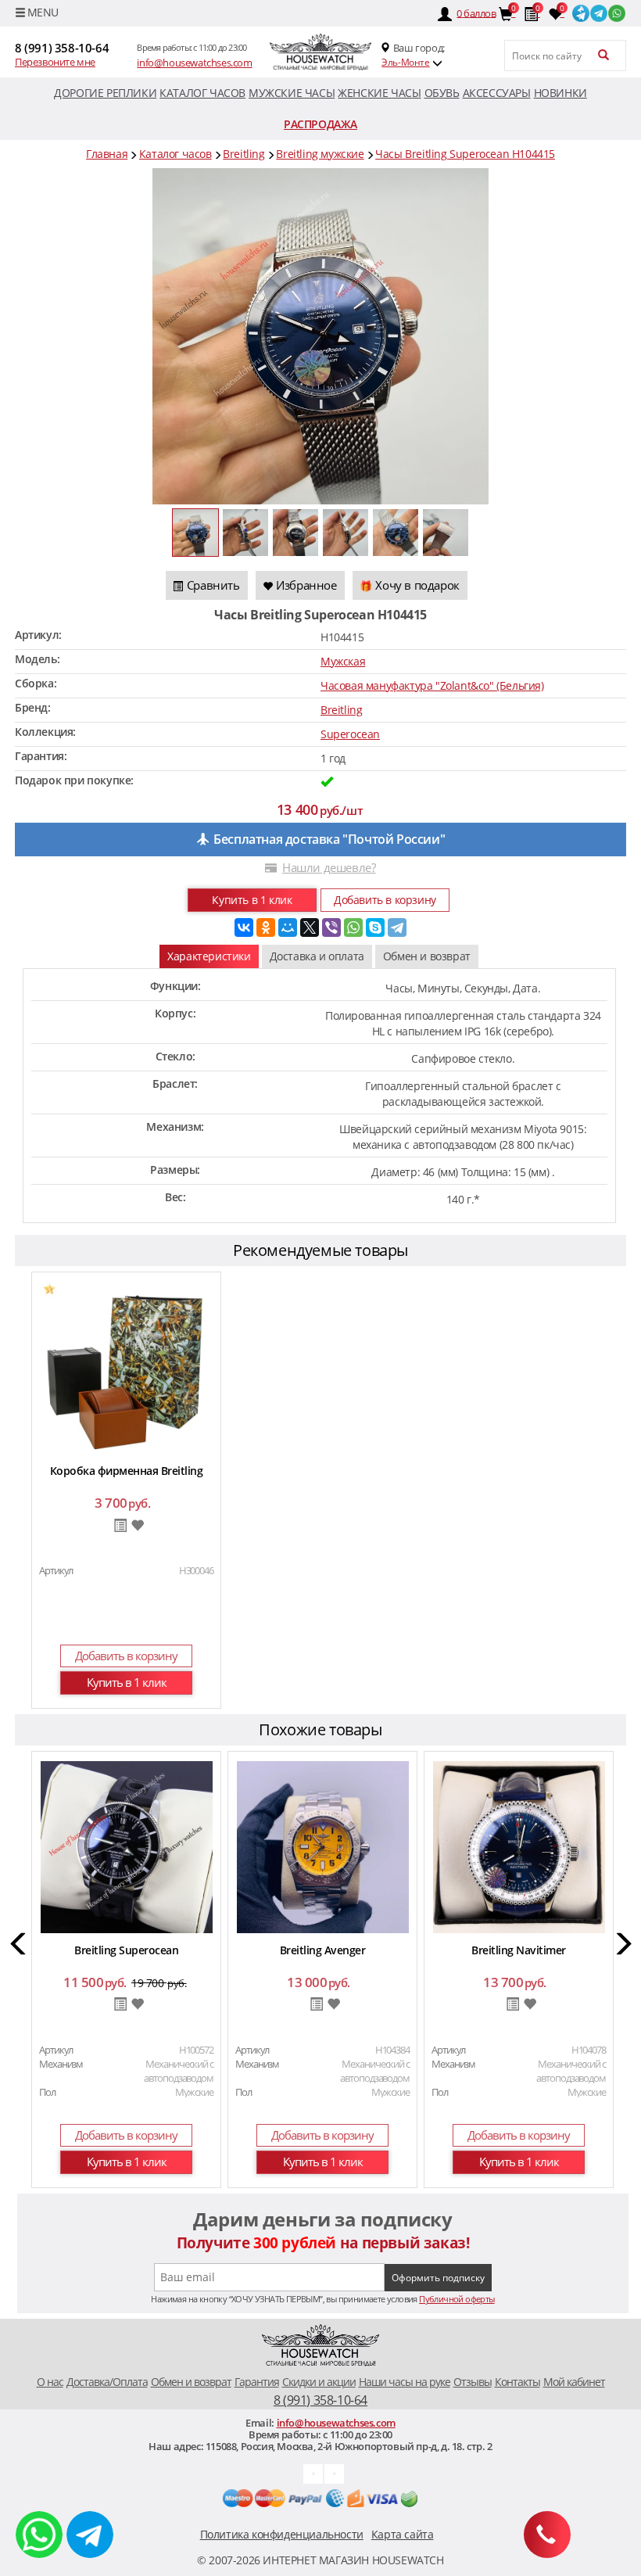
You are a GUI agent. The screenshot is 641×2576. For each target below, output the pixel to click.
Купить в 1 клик (252, 900)
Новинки (560, 93)
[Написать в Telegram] (90, 2535)
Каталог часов (202, 93)
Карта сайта (403, 2534)
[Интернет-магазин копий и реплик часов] (320, 52)
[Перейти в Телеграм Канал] (581, 12)
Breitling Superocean (126, 1950)
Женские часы (379, 93)
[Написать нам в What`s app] (334, 2472)
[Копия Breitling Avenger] (323, 1846)
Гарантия (257, 2382)
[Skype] (375, 927)
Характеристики (209, 956)
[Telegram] (397, 927)
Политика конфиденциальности (282, 2534)
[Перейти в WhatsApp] (617, 12)
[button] (19, 1946)
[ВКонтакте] (244, 927)
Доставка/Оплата (107, 2382)
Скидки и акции (319, 2382)
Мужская (343, 661)
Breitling (341, 710)
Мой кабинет (574, 2382)
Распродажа (320, 124)
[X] (310, 927)
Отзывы (473, 2382)
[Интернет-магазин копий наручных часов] (320, 2346)
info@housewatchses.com (194, 63)
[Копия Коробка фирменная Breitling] (127, 1367)
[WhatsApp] (353, 927)
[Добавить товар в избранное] (137, 1526)
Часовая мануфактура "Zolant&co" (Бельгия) (432, 685)
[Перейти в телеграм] (599, 12)
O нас (50, 2382)
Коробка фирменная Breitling (127, 1471)
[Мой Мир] (288, 927)
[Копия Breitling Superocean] (127, 1846)
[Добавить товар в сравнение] (120, 1527)
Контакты (517, 2382)
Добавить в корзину (385, 900)
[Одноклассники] (266, 927)
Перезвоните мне (55, 62)
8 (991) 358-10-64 (62, 48)
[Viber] (331, 927)
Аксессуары (497, 93)
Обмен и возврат (427, 956)
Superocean (350, 734)
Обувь (442, 93)
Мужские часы (292, 93)
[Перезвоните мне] (547, 2535)
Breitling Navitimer (519, 1950)
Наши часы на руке (405, 2382)
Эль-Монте (405, 62)
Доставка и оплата (317, 956)
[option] (126, 1493)
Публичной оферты (457, 2299)
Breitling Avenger (323, 1950)
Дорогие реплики (105, 93)
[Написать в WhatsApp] (39, 2535)
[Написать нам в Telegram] (313, 2472)
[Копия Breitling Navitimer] (519, 1846)
